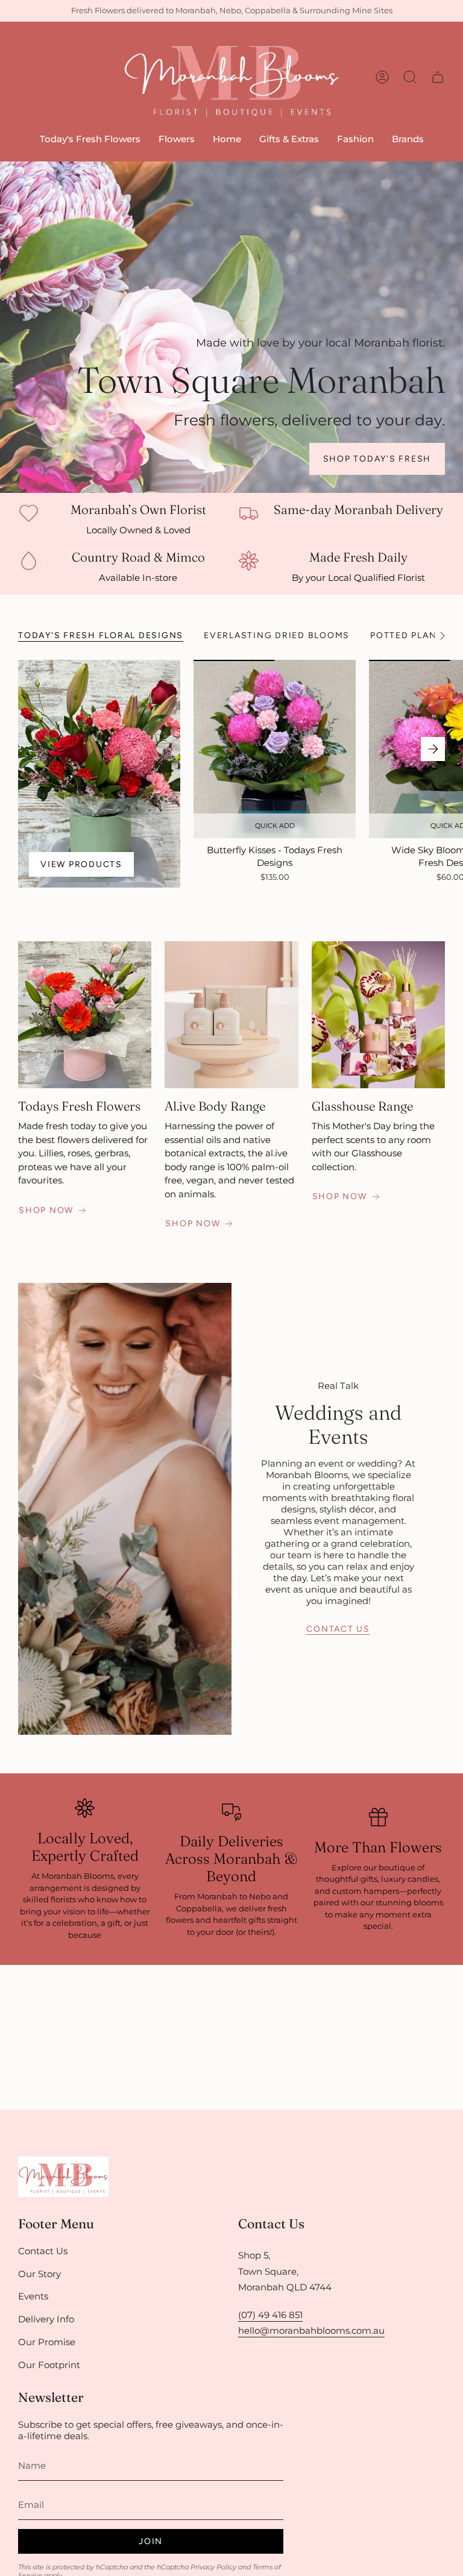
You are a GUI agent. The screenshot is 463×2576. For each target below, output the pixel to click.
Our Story (39, 2274)
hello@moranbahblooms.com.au (311, 2330)
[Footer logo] (63, 2177)
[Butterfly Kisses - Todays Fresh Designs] (275, 749)
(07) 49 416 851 (270, 2315)
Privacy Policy (213, 2567)
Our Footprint (49, 2365)
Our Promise (47, 2342)
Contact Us (43, 2251)
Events (33, 2296)
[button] (177, 140)
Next (433, 749)
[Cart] (438, 77)
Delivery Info (46, 2319)
